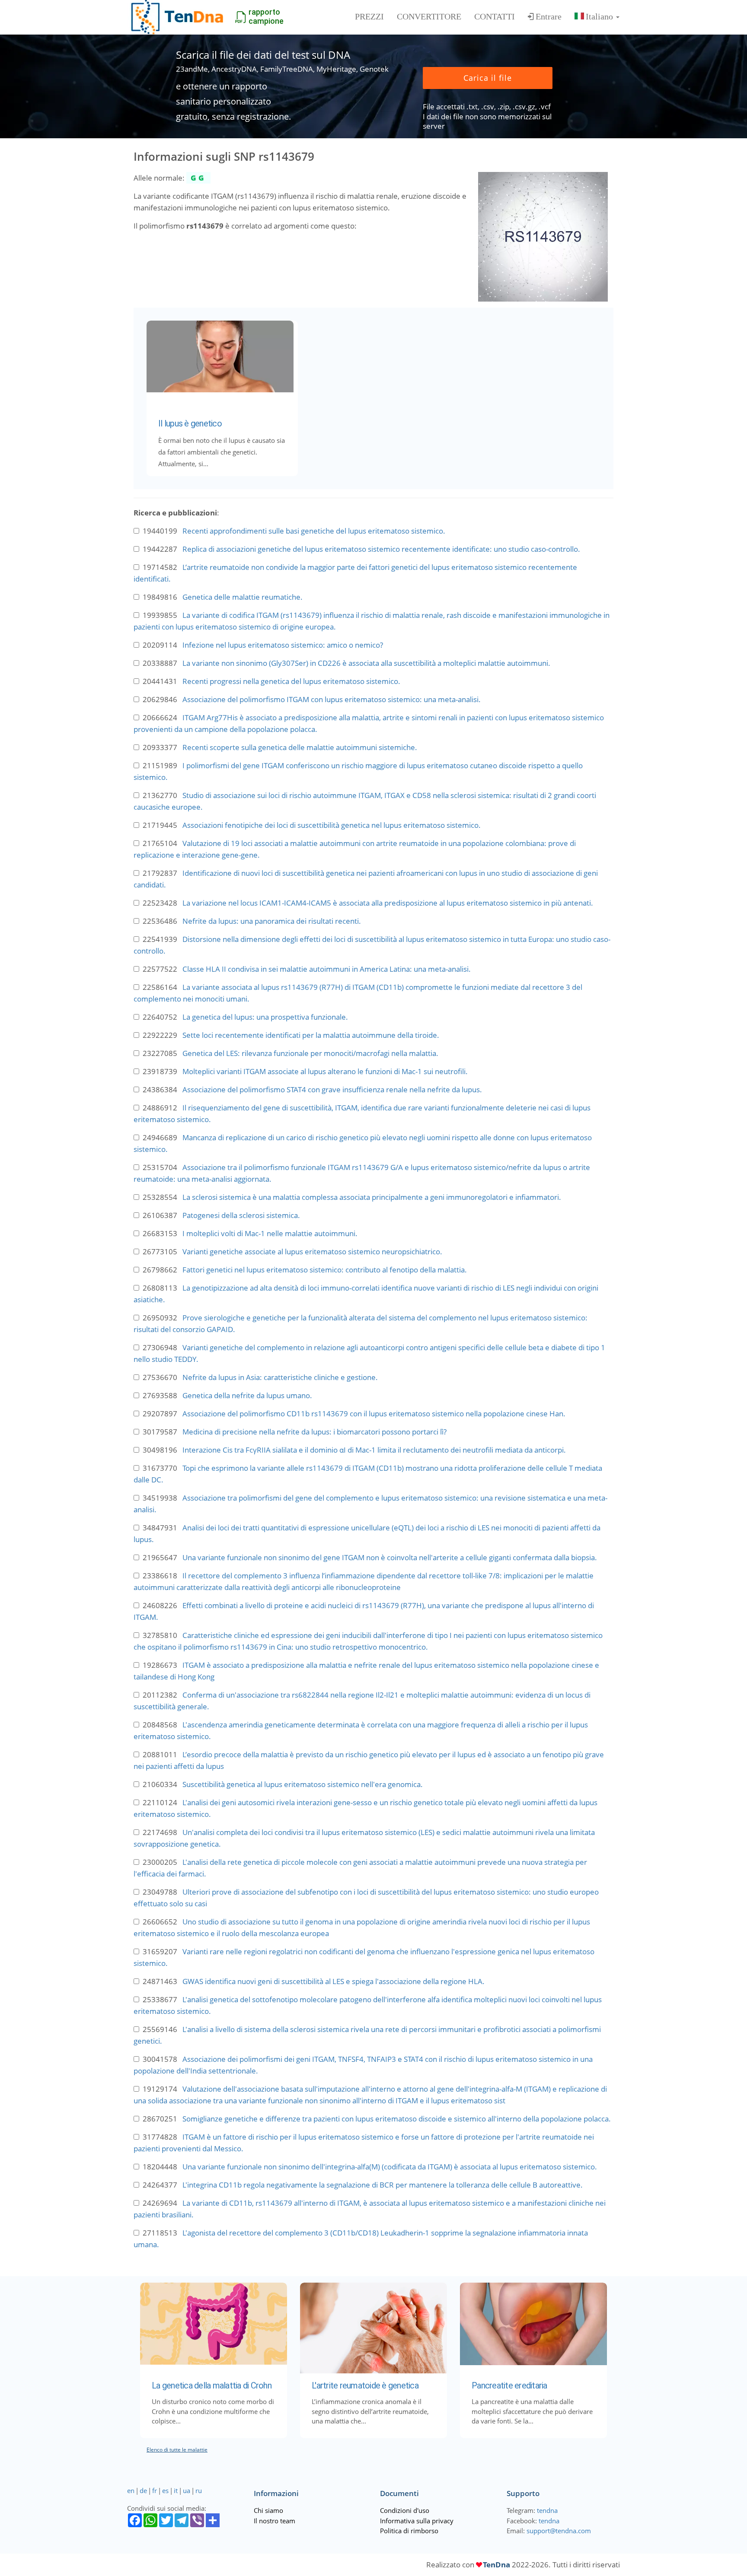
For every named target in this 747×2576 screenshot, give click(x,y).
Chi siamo (268, 2510)
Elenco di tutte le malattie (177, 2450)
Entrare (549, 16)
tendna (547, 2510)
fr (155, 2490)
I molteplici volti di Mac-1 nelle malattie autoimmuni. (270, 1233)
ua (187, 2490)
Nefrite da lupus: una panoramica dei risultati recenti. (272, 921)
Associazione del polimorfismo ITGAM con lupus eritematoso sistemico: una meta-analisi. (332, 699)
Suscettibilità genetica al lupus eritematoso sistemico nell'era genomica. (303, 1784)
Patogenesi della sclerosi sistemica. (241, 1215)
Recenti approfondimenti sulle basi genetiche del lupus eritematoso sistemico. (314, 531)
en (131, 2490)
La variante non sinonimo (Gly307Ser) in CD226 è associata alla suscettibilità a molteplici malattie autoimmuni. (366, 663)
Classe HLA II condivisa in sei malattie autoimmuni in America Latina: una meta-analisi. (327, 969)
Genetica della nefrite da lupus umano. (247, 1395)
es (165, 2490)
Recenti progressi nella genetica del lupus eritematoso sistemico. (291, 681)
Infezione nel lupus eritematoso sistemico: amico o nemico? (283, 645)
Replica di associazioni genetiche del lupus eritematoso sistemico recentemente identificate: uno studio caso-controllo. (381, 549)
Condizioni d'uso (405, 2510)
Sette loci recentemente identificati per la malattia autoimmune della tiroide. (311, 1035)
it (176, 2490)
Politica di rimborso (409, 2531)
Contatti (495, 16)
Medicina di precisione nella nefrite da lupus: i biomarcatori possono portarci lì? (314, 1432)
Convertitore (429, 16)
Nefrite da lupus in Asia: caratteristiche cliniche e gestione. (280, 1377)
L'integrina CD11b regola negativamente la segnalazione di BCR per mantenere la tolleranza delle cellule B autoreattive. (383, 2185)
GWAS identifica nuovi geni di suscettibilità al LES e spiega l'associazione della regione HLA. (334, 1981)
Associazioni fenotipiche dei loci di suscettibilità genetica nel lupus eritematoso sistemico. (332, 825)
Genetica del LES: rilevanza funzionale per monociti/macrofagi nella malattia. (310, 1053)
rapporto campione (266, 16)
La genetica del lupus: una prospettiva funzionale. (265, 1017)
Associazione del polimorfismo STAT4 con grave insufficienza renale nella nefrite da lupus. (332, 1089)
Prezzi (369, 16)
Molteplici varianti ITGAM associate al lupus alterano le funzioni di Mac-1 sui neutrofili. (325, 1071)
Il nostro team (275, 2521)
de (143, 2490)
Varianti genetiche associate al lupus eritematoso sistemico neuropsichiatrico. (312, 1251)
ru (199, 2490)
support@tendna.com (559, 2531)
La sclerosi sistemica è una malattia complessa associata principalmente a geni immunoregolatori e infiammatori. (372, 1197)
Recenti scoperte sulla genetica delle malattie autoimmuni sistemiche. (300, 747)
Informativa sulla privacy (417, 2521)
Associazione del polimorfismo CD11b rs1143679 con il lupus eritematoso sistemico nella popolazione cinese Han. (374, 1414)
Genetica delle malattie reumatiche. (243, 597)
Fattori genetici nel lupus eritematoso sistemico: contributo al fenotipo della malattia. (325, 1270)
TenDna (496, 2565)
